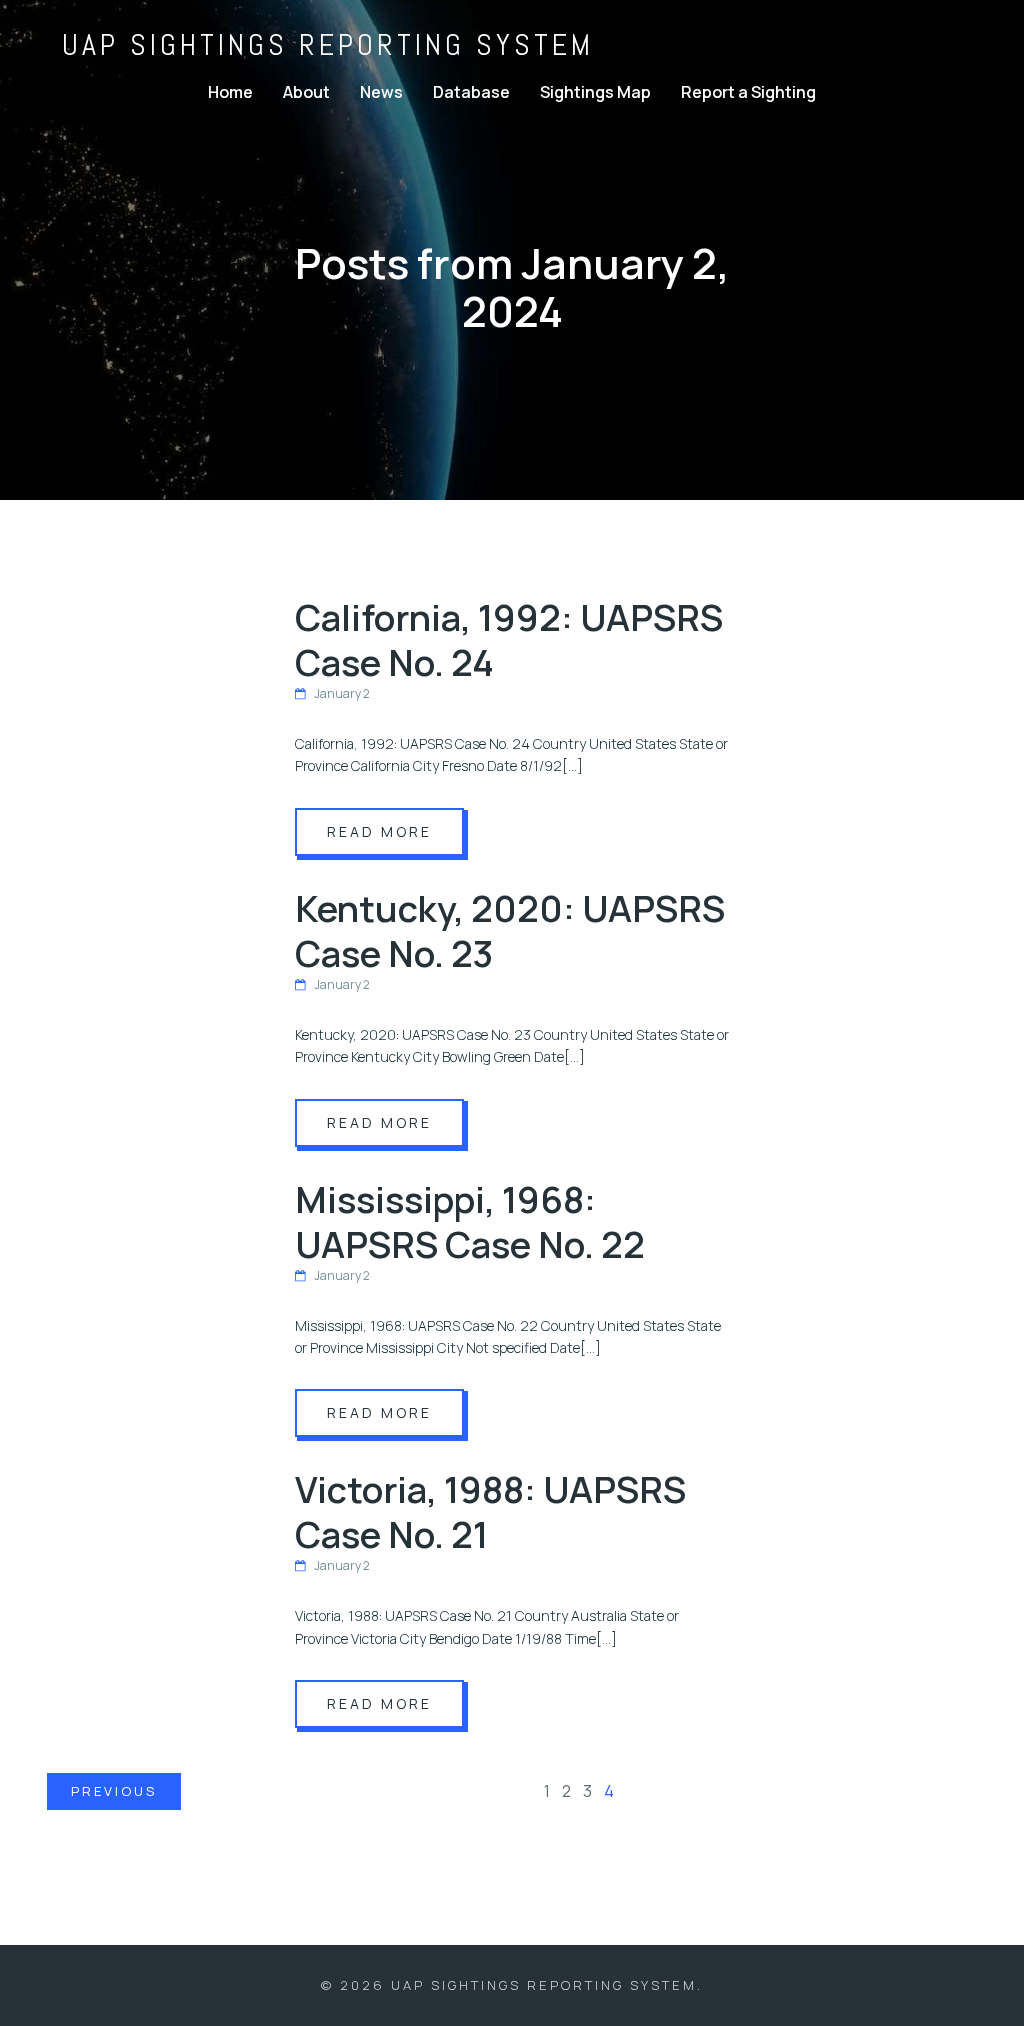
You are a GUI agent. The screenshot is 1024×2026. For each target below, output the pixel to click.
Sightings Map (595, 92)
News (381, 92)
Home (230, 92)
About (306, 92)
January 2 (342, 693)
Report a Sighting (748, 92)
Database (471, 92)
